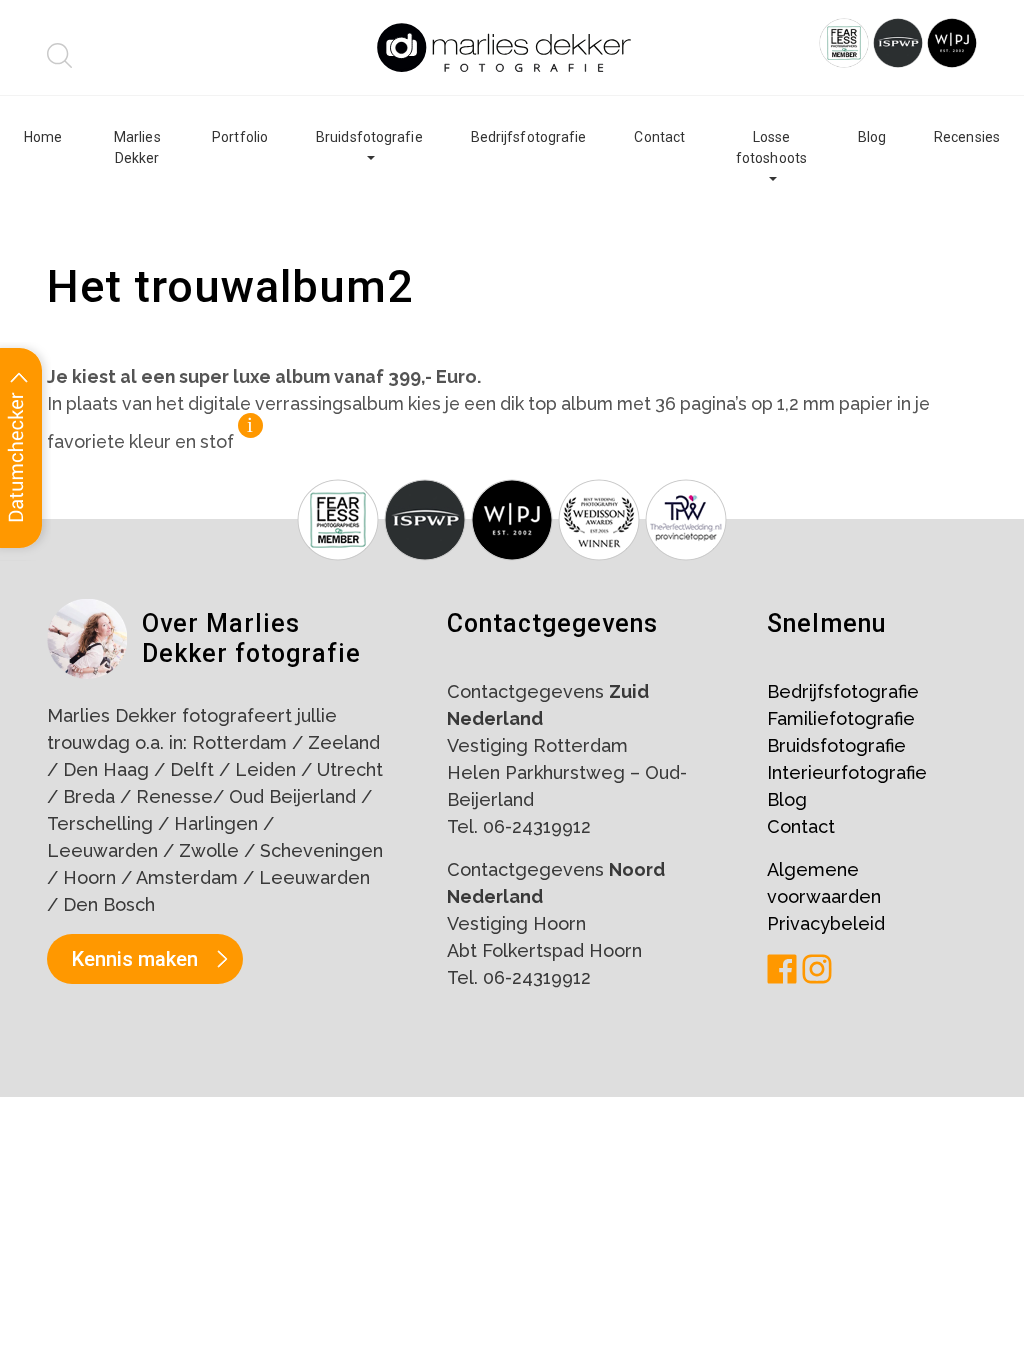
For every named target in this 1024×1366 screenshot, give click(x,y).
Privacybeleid (826, 923)
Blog (872, 137)
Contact (659, 137)
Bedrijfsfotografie (529, 137)
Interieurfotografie (847, 772)
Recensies (967, 137)
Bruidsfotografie (369, 137)
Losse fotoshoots (771, 147)
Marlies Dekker (137, 147)
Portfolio (240, 137)
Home (43, 137)
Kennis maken (135, 959)
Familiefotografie (841, 718)
